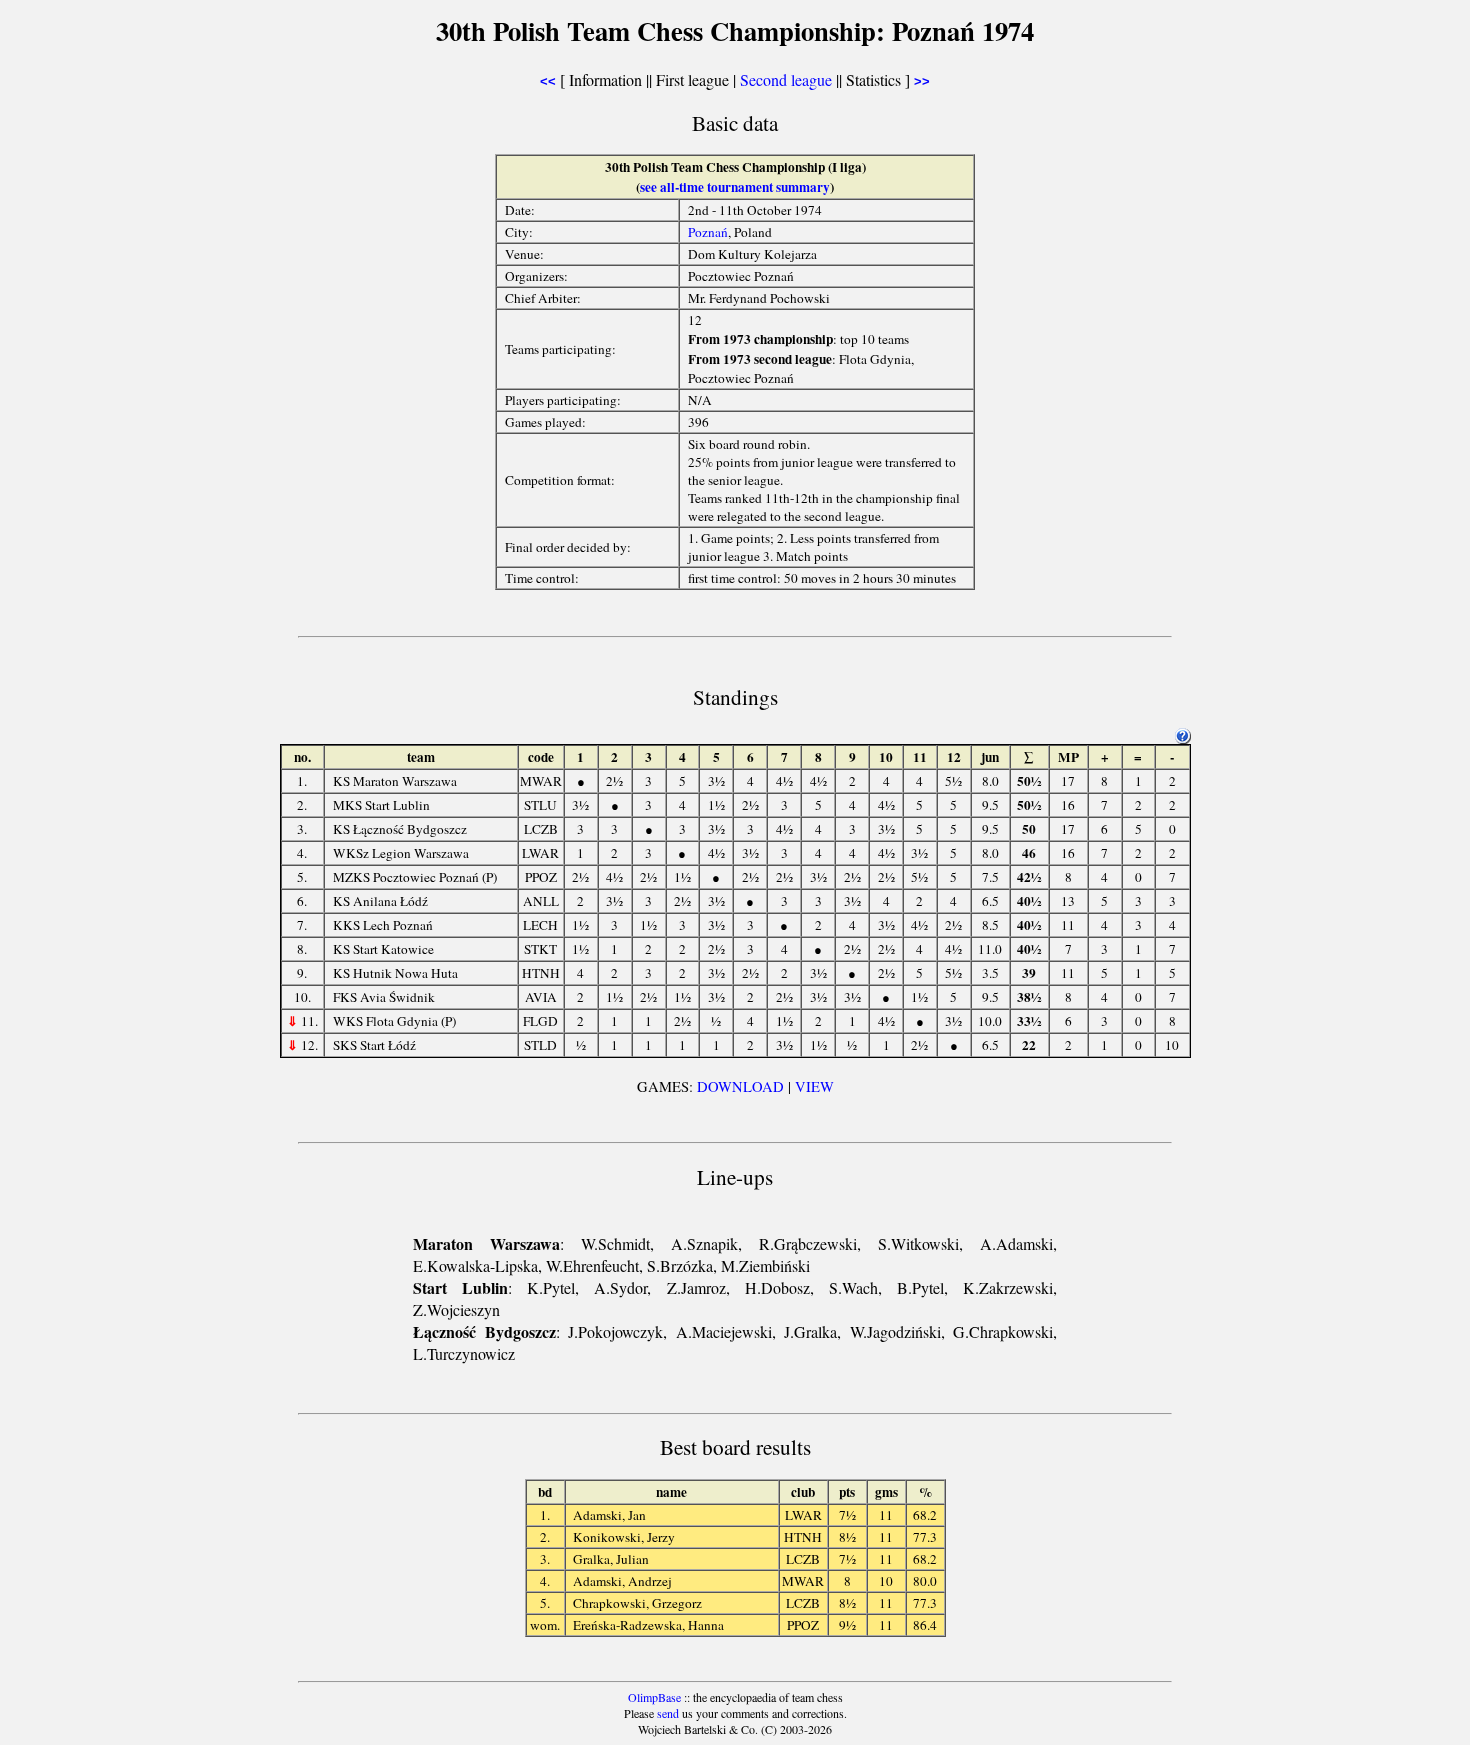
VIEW (814, 1086)
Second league (786, 79)
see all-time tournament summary (735, 187)
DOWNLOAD (740, 1086)
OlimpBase (654, 1697)
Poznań (708, 232)
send (668, 1713)
